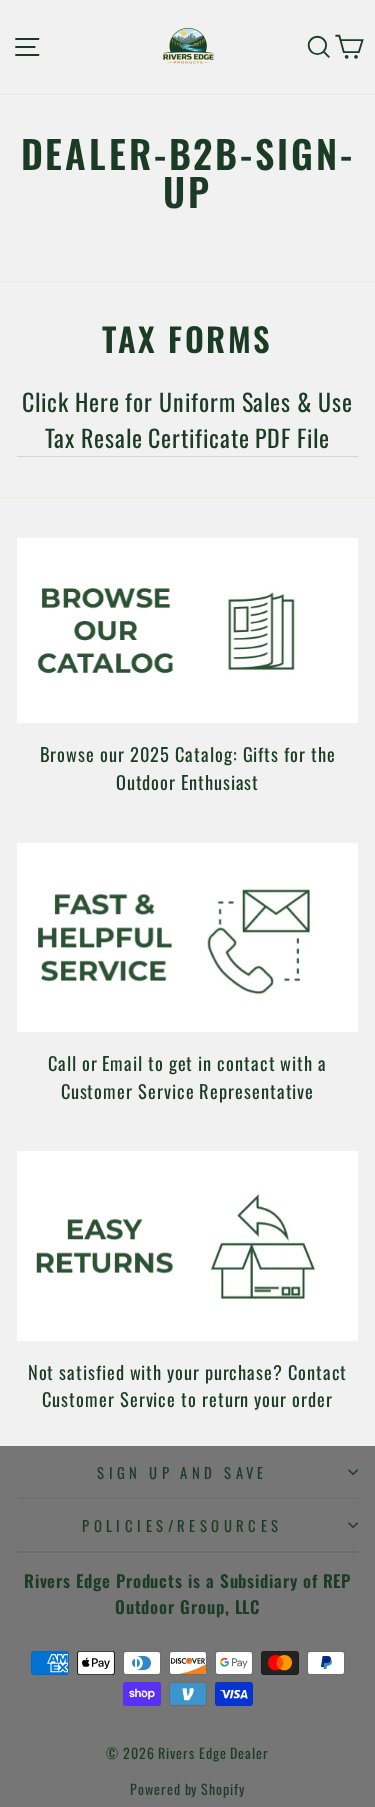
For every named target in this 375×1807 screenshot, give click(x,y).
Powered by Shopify (187, 1788)
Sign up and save (182, 1472)
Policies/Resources (182, 1525)
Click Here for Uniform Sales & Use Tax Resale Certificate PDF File (187, 419)
